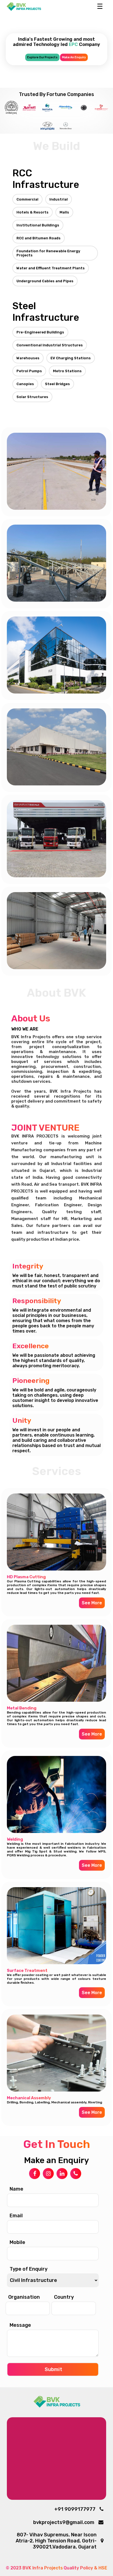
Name (16, 2189)
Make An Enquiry (74, 57)
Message (20, 2325)
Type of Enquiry (29, 2269)
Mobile (17, 2242)
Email (16, 2216)
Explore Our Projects (42, 57)
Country (64, 2297)
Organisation (24, 2297)
